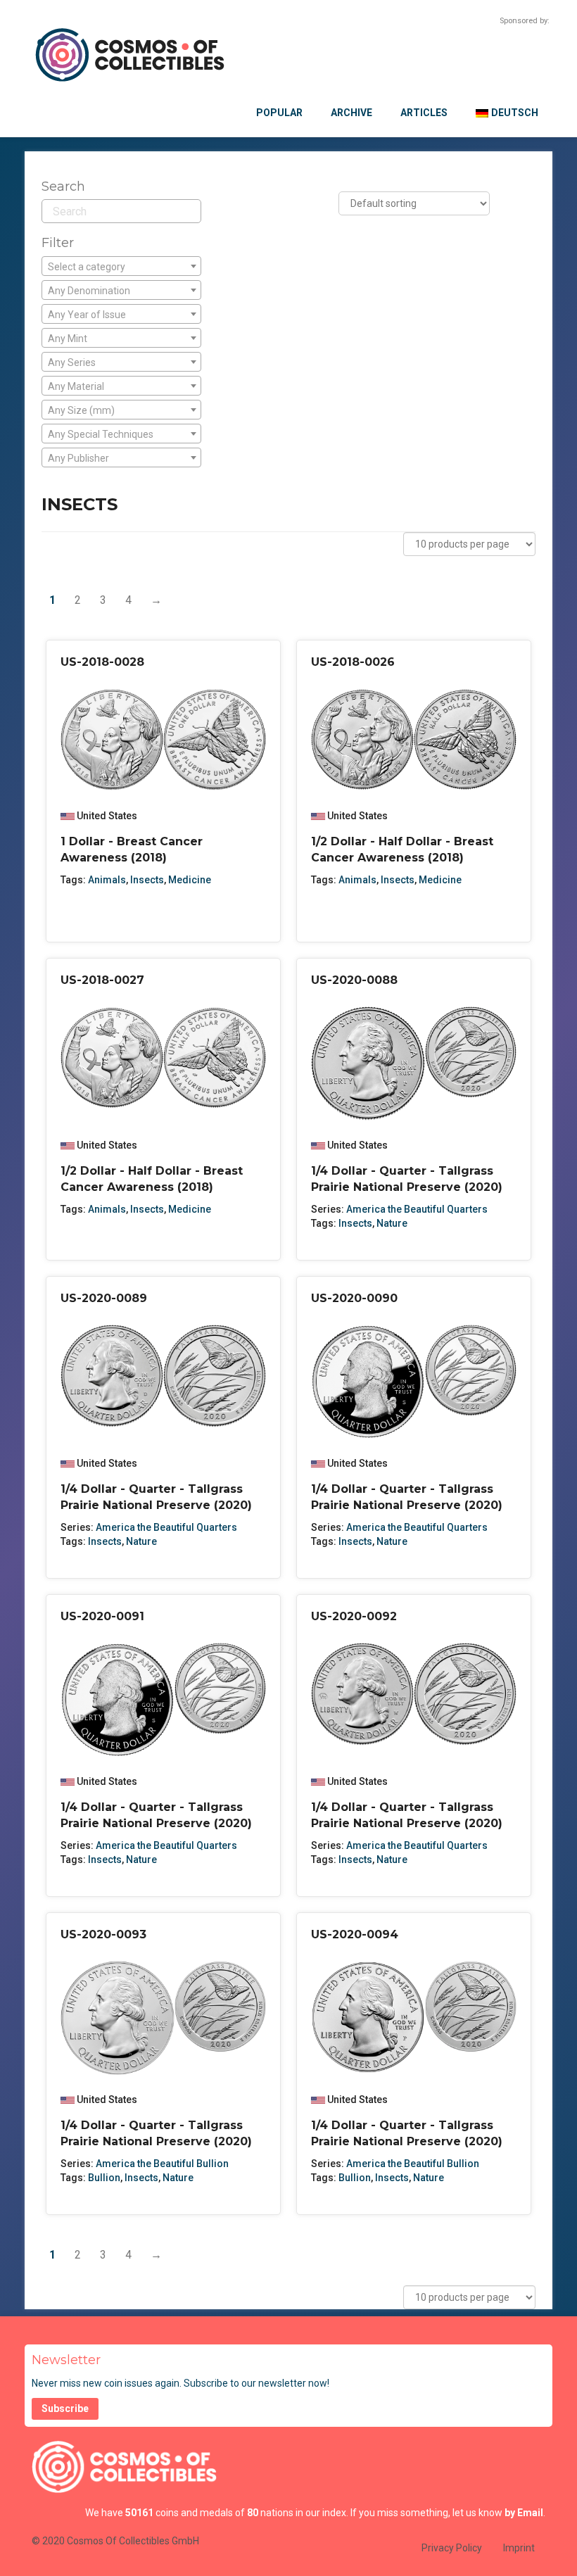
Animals (107, 880)
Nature (392, 1223)
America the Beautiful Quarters (417, 1209)
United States (107, 816)
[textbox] (121, 267)
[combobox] (121, 266)
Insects (147, 880)
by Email (524, 2513)
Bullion (104, 2178)
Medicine (190, 880)
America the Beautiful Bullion (162, 2164)
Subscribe (65, 2408)
